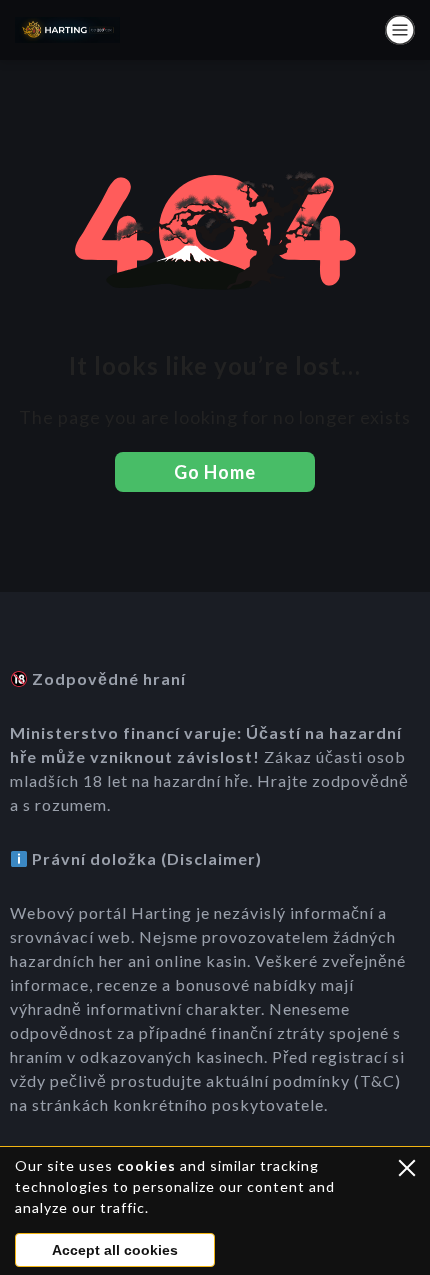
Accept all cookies (115, 1250)
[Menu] (400, 30)
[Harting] (67, 30)
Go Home (215, 472)
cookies (146, 1165)
